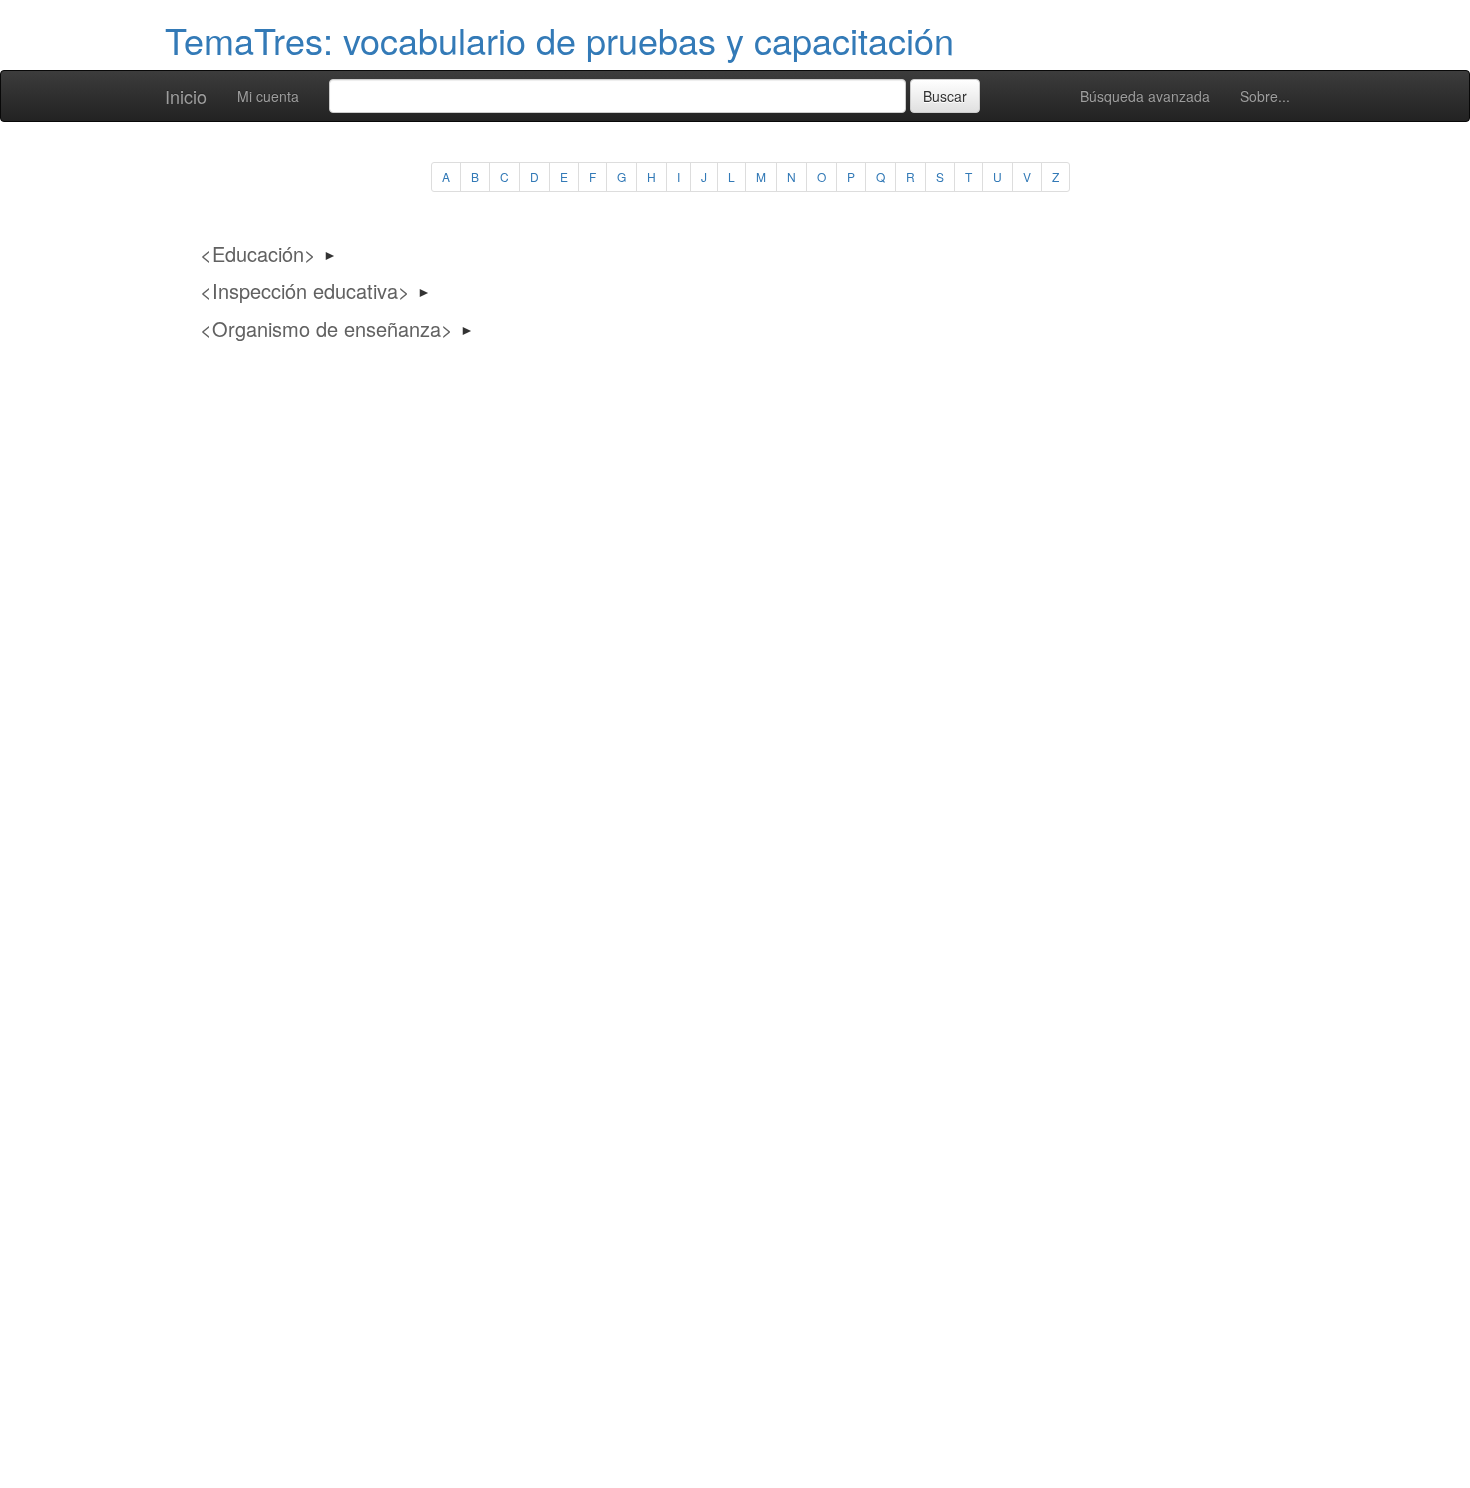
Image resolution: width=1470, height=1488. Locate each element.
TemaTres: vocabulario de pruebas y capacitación (559, 39)
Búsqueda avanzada (1145, 96)
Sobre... (1265, 96)
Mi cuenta (268, 96)
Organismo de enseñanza (326, 328)
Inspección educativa (305, 290)
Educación (258, 253)
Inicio (186, 96)
